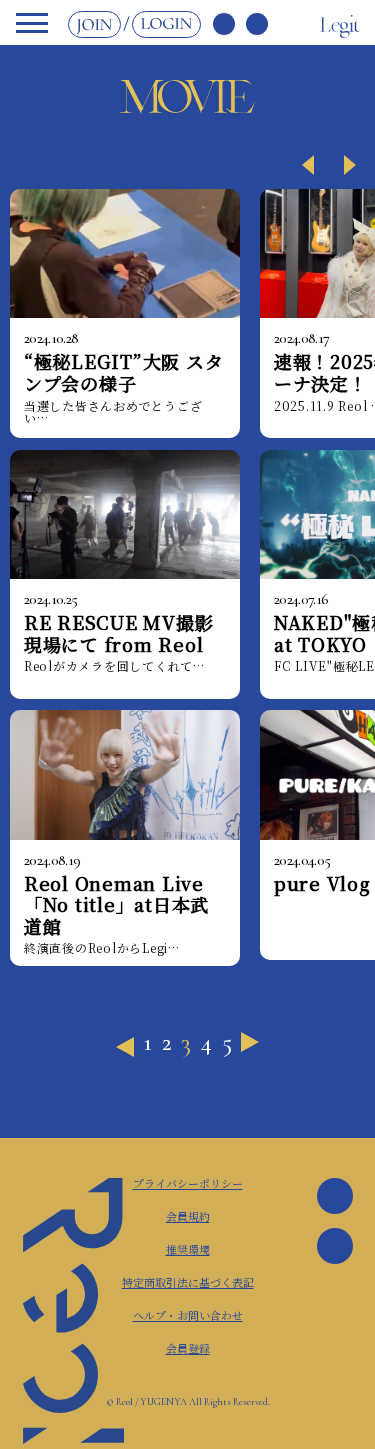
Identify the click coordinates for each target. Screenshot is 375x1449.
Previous (294, 159)
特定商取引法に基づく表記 (188, 1282)
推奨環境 (188, 1249)
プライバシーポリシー (188, 1183)
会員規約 (188, 1216)
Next (339, 159)
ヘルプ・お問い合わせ (188, 1315)
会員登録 (188, 1348)
